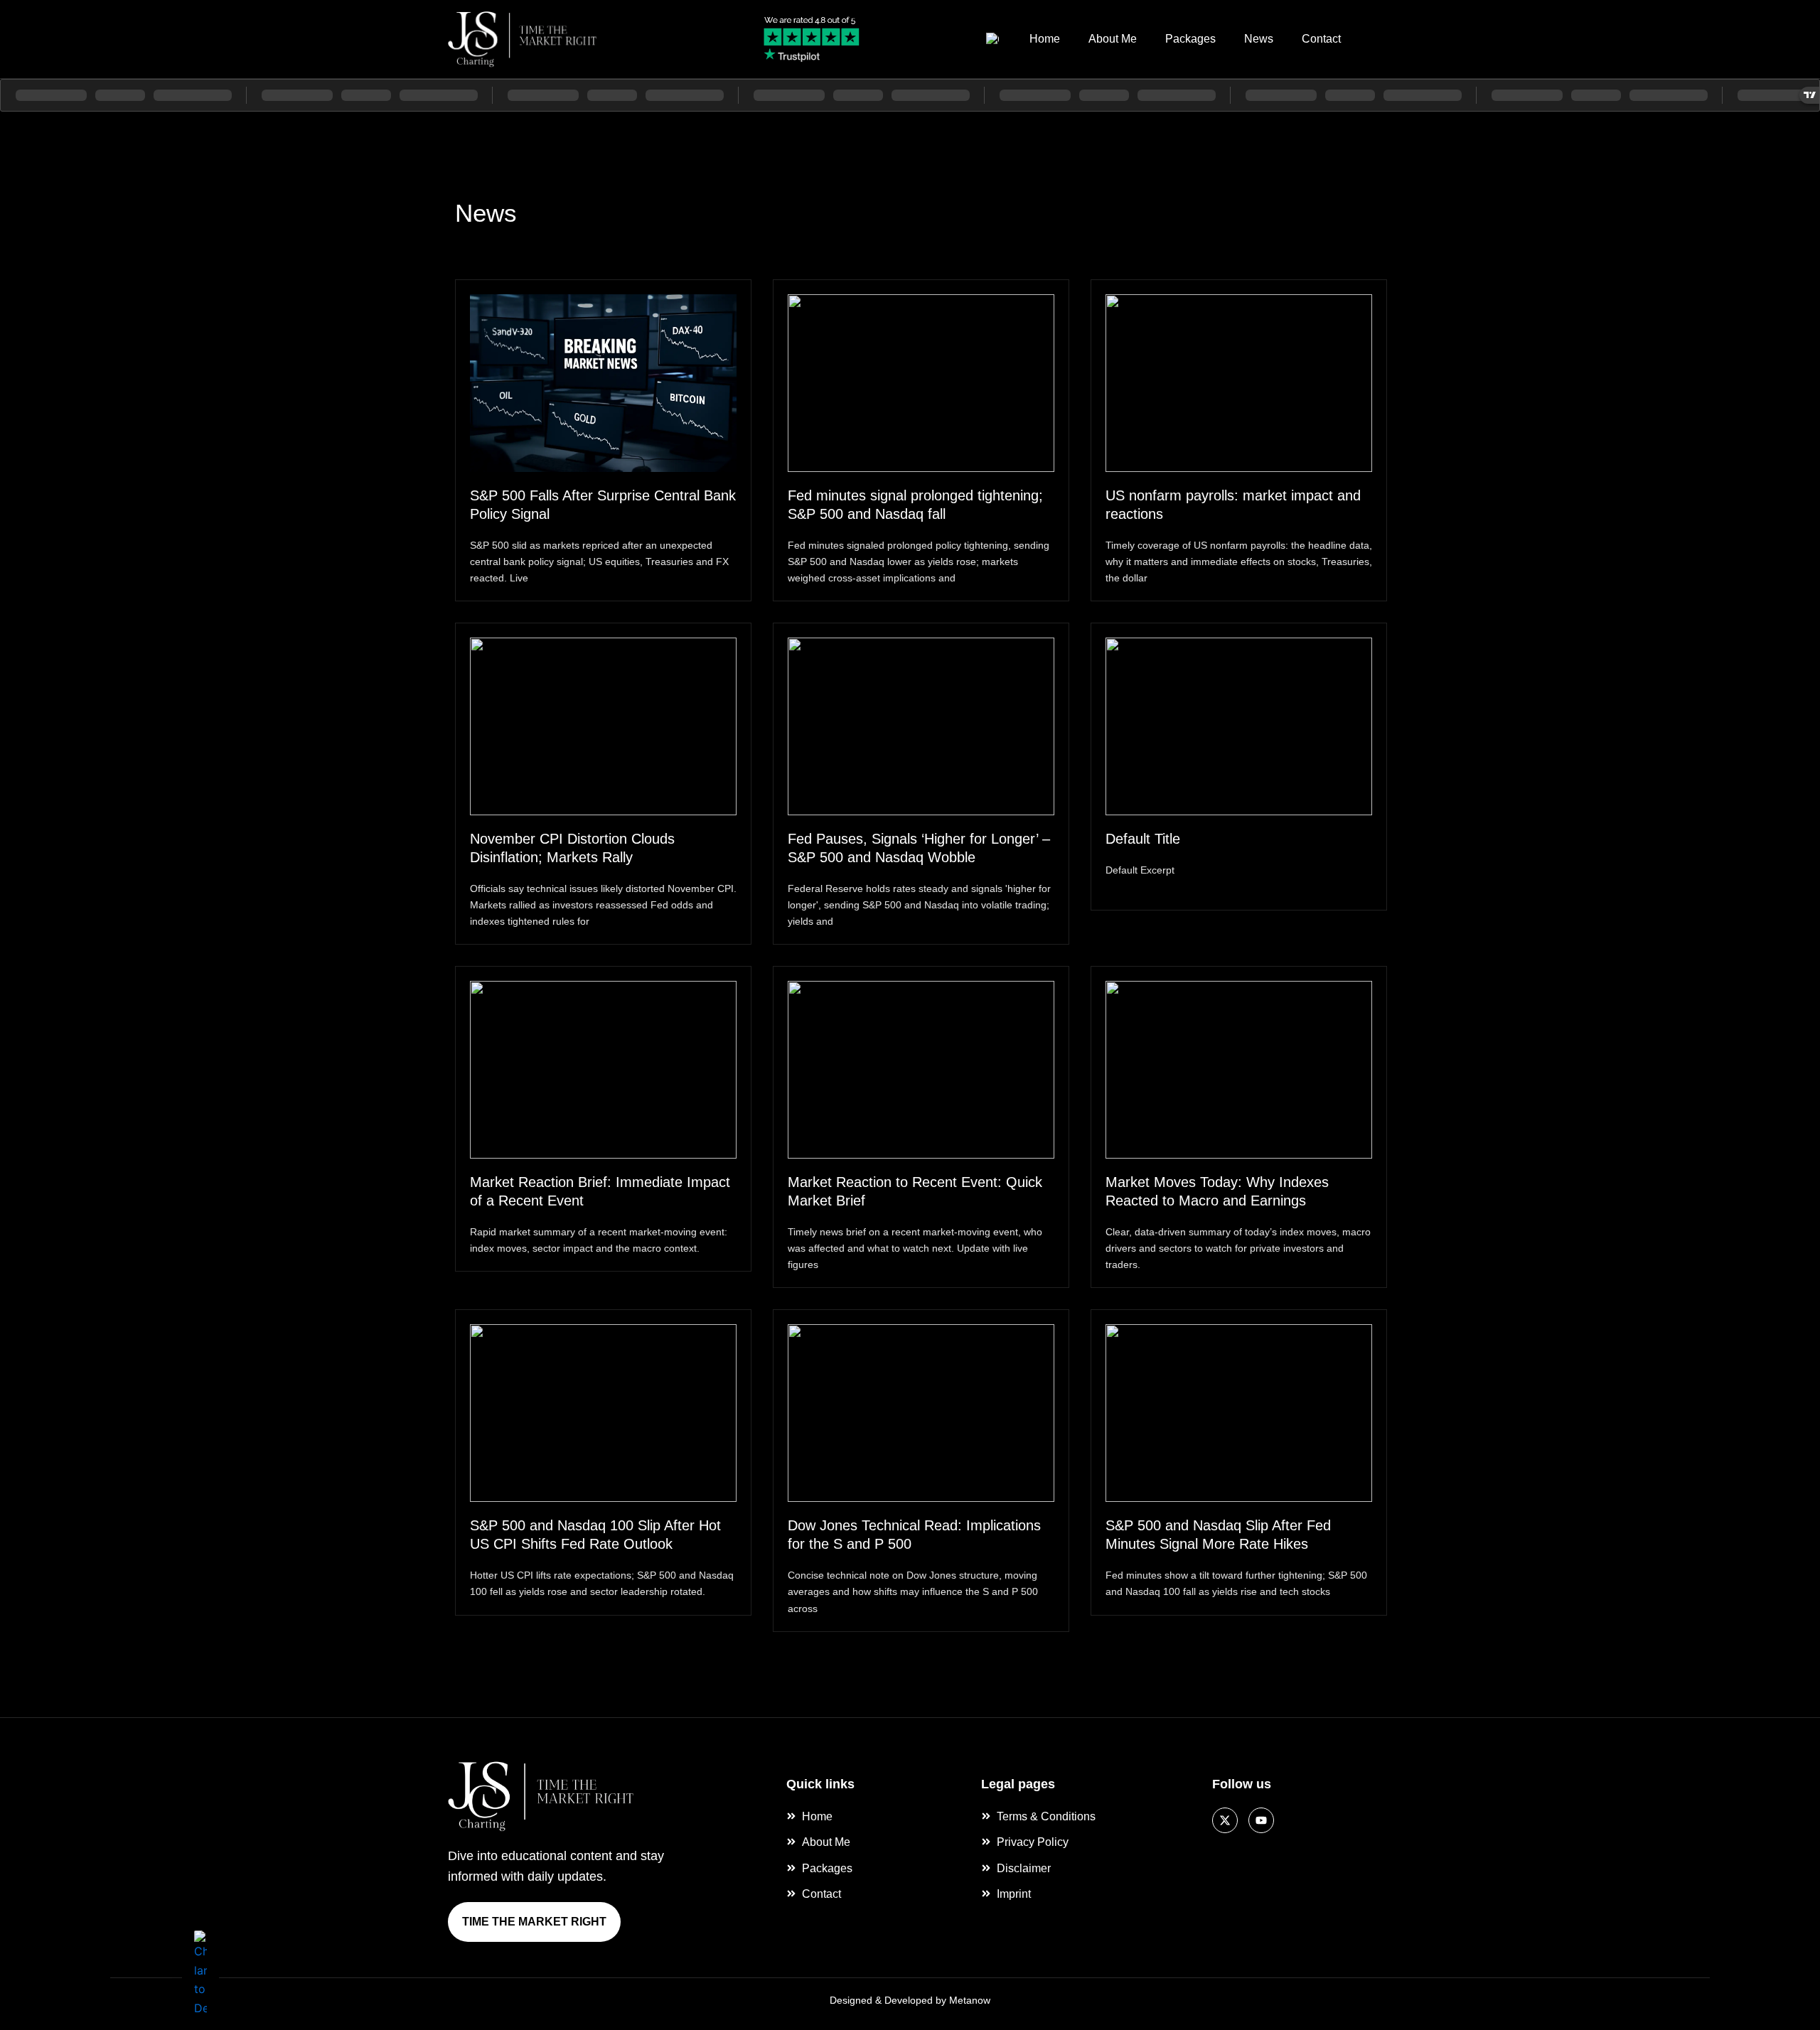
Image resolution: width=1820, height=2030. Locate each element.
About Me (1113, 39)
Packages (1190, 39)
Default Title (1143, 839)
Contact (1321, 39)
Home (1045, 39)
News (1259, 39)
